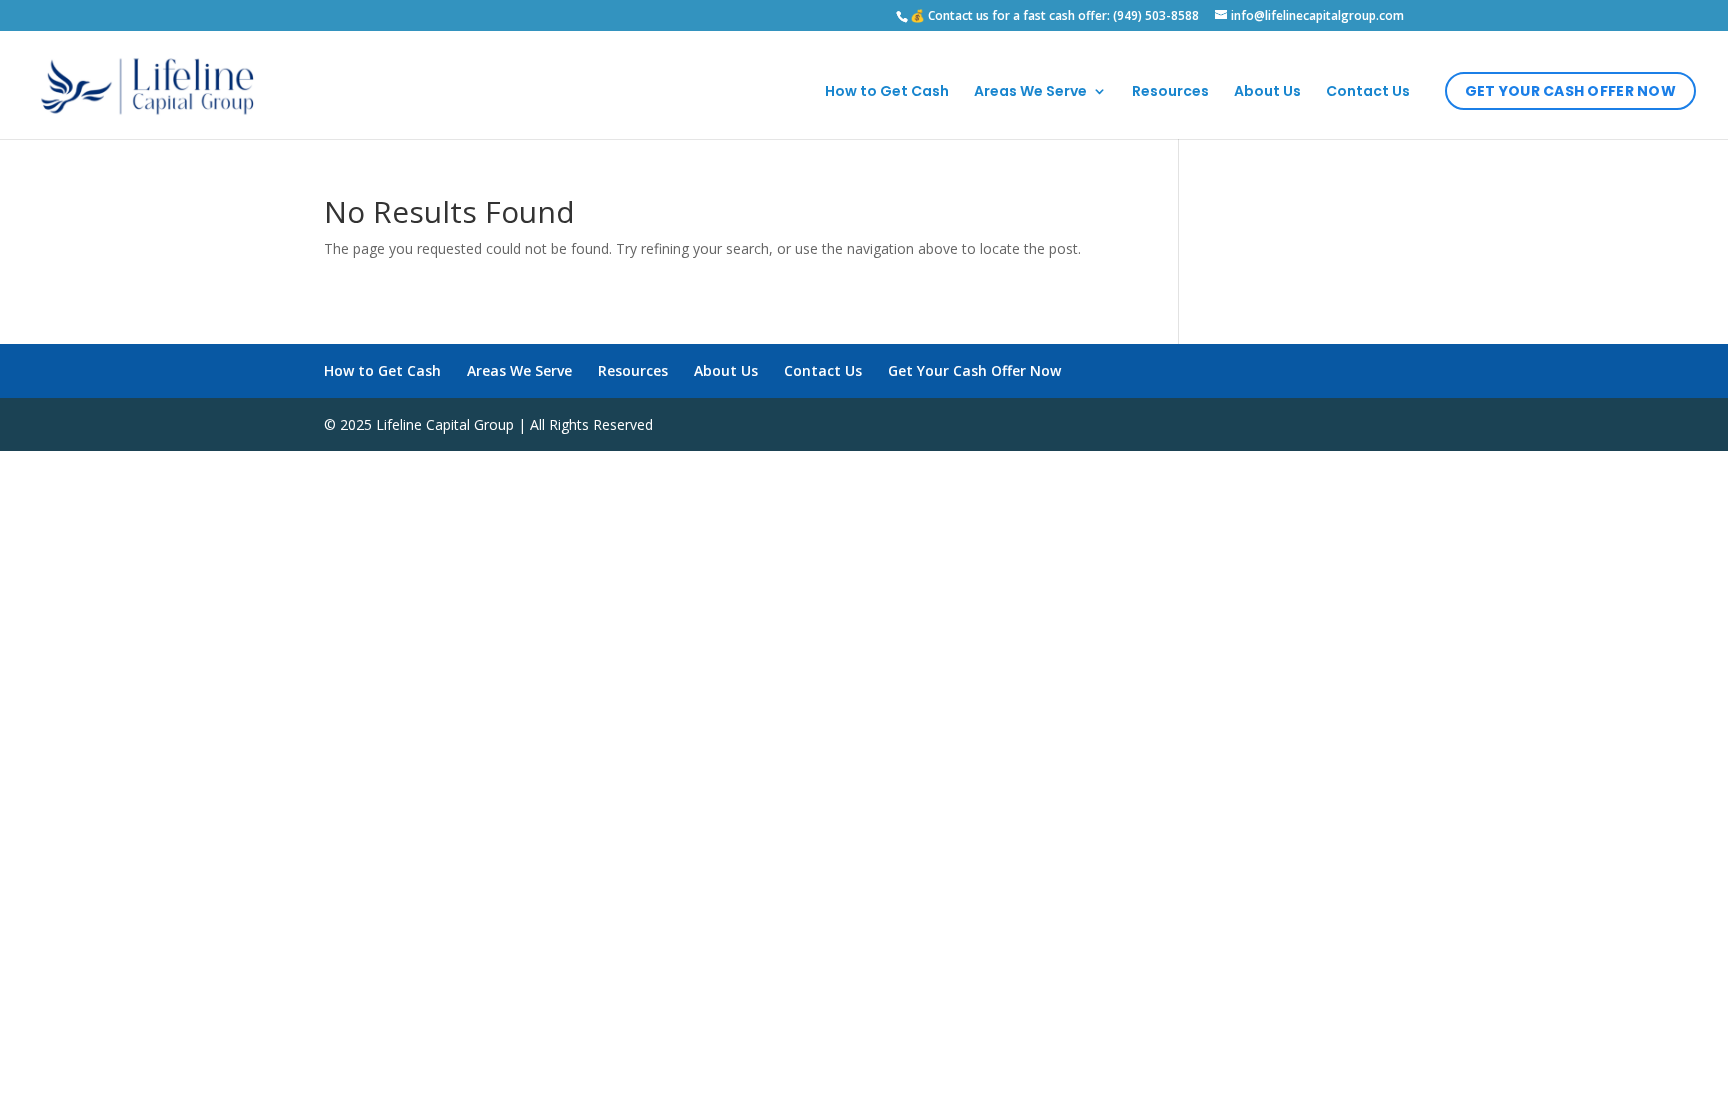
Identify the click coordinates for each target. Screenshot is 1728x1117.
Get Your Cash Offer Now (1570, 91)
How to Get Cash (887, 92)
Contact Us (1368, 92)
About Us (1267, 92)
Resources (1170, 92)
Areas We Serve (1030, 92)
